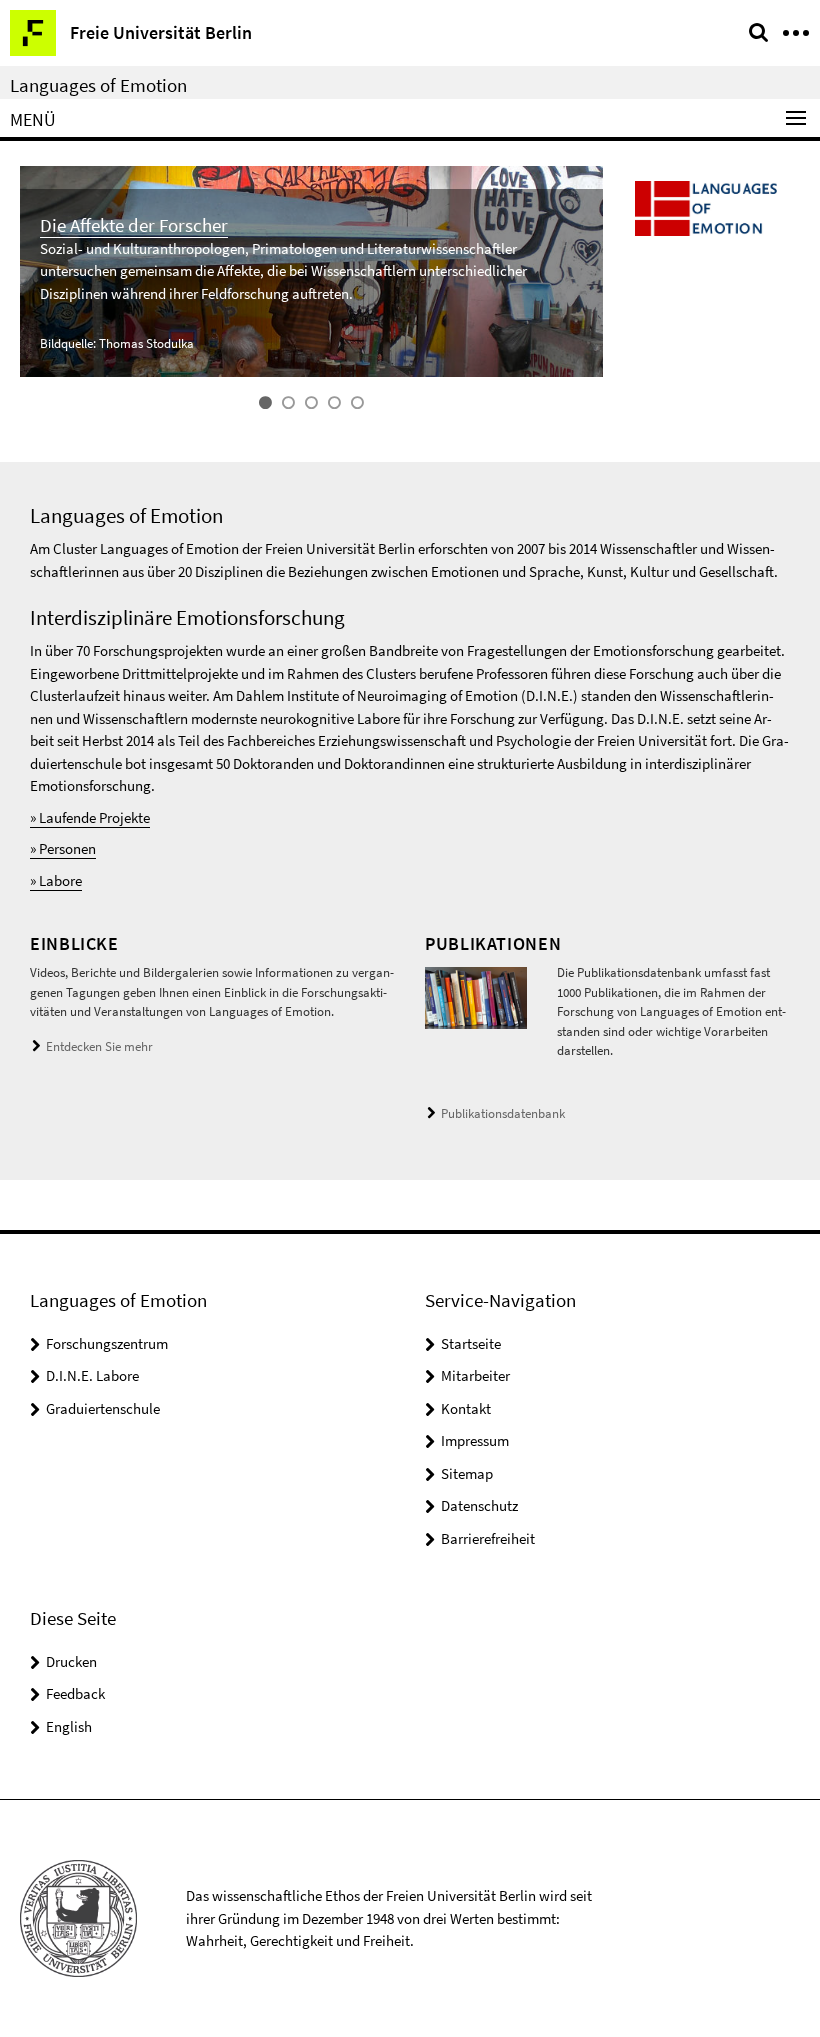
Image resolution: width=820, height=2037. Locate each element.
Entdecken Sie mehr (99, 1046)
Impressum (475, 1440)
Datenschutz (479, 1505)
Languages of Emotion (98, 85)
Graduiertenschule (103, 1408)
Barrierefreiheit (488, 1538)
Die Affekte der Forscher (134, 225)
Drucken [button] (71, 1661)
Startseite (471, 1343)
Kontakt (466, 1408)
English (69, 1726)
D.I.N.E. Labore (92, 1375)
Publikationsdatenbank (503, 1113)
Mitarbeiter (475, 1375)
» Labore (56, 880)
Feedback (75, 1693)
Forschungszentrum (107, 1343)
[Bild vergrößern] (476, 996)
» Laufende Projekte (90, 817)
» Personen (63, 848)
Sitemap (467, 1473)
